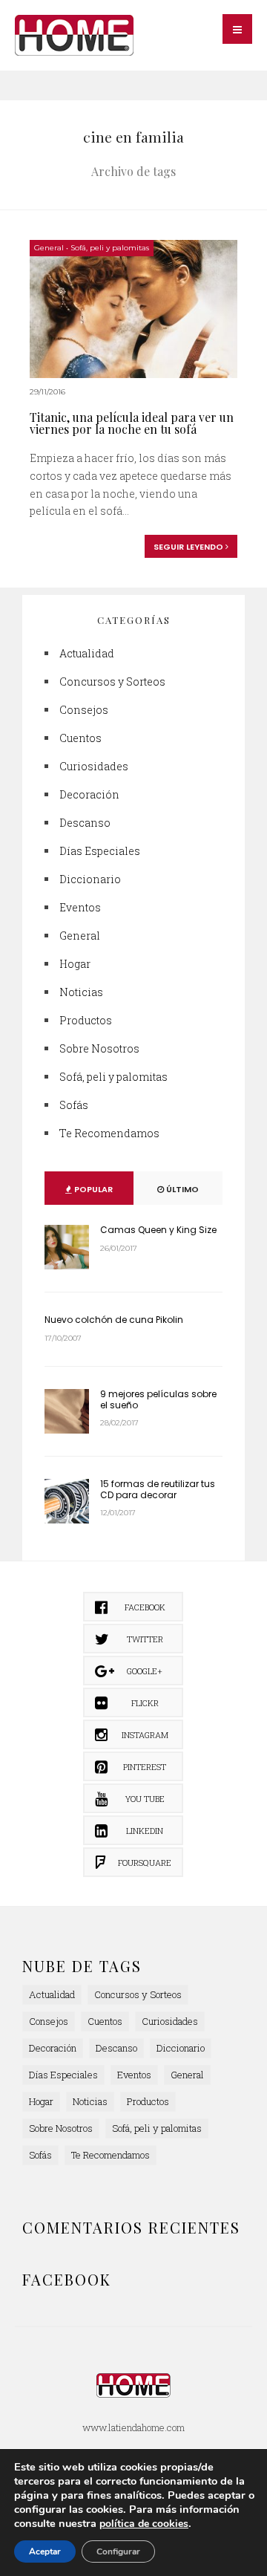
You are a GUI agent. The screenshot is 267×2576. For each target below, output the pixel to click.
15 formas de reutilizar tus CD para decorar (158, 1489)
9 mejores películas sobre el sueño (158, 1399)
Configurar (118, 2551)
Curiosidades (94, 766)
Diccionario (90, 879)
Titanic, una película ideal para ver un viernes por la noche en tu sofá (132, 423)
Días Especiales (100, 851)
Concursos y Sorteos (112, 682)
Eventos (80, 907)
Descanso (85, 823)
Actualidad (87, 653)
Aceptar (45, 2551)
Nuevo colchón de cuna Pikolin (114, 1320)
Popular (92, 1189)
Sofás (74, 1105)
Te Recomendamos (109, 1133)
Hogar (75, 964)
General (49, 248)
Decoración (89, 794)
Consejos (84, 710)
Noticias (81, 992)
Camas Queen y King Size (158, 1230)
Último (181, 1189)
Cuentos (80, 738)
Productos (86, 1020)
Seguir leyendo (189, 547)
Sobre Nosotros (99, 1048)
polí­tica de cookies (144, 2524)
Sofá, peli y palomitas (110, 248)
